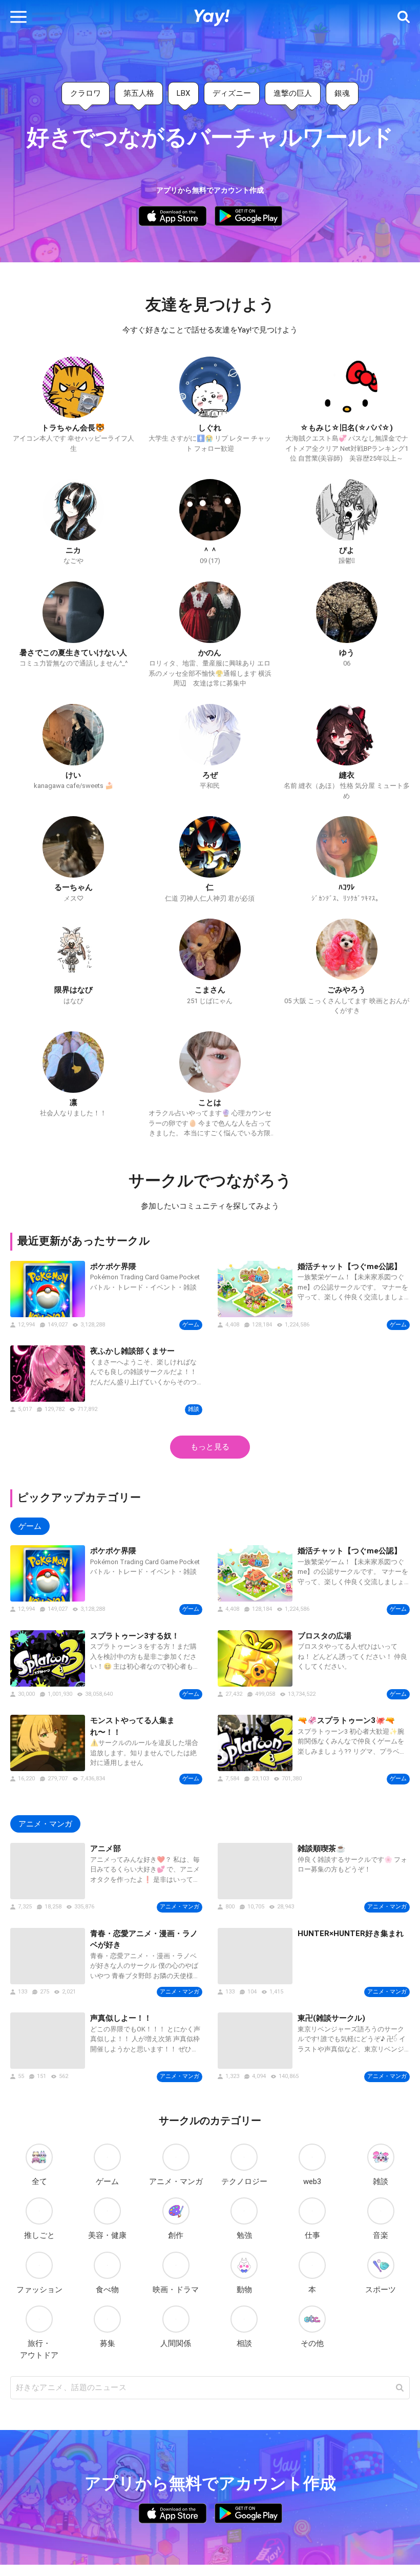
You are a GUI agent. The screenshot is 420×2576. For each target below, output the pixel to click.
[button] (18, 17)
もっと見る (210, 1447)
